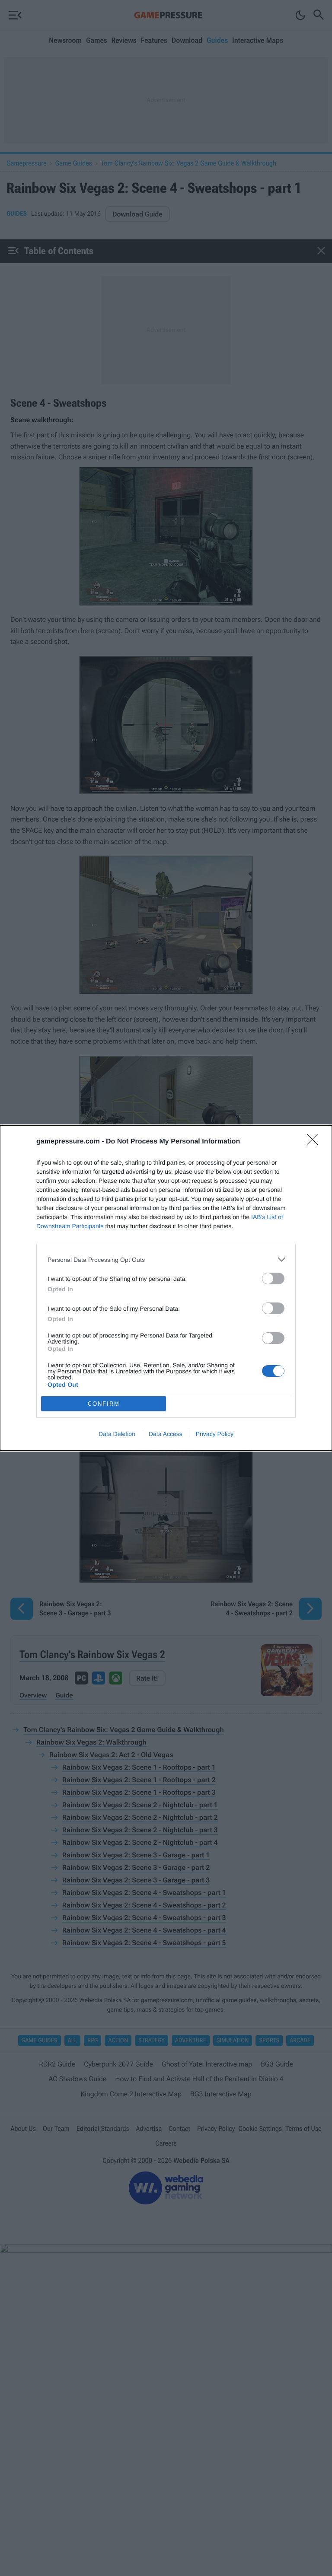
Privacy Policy (215, 1434)
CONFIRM (104, 1404)
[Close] (315, 1142)
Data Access (166, 1434)
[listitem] (166, 1259)
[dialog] (166, 1288)
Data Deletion (117, 1434)
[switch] (273, 1278)
